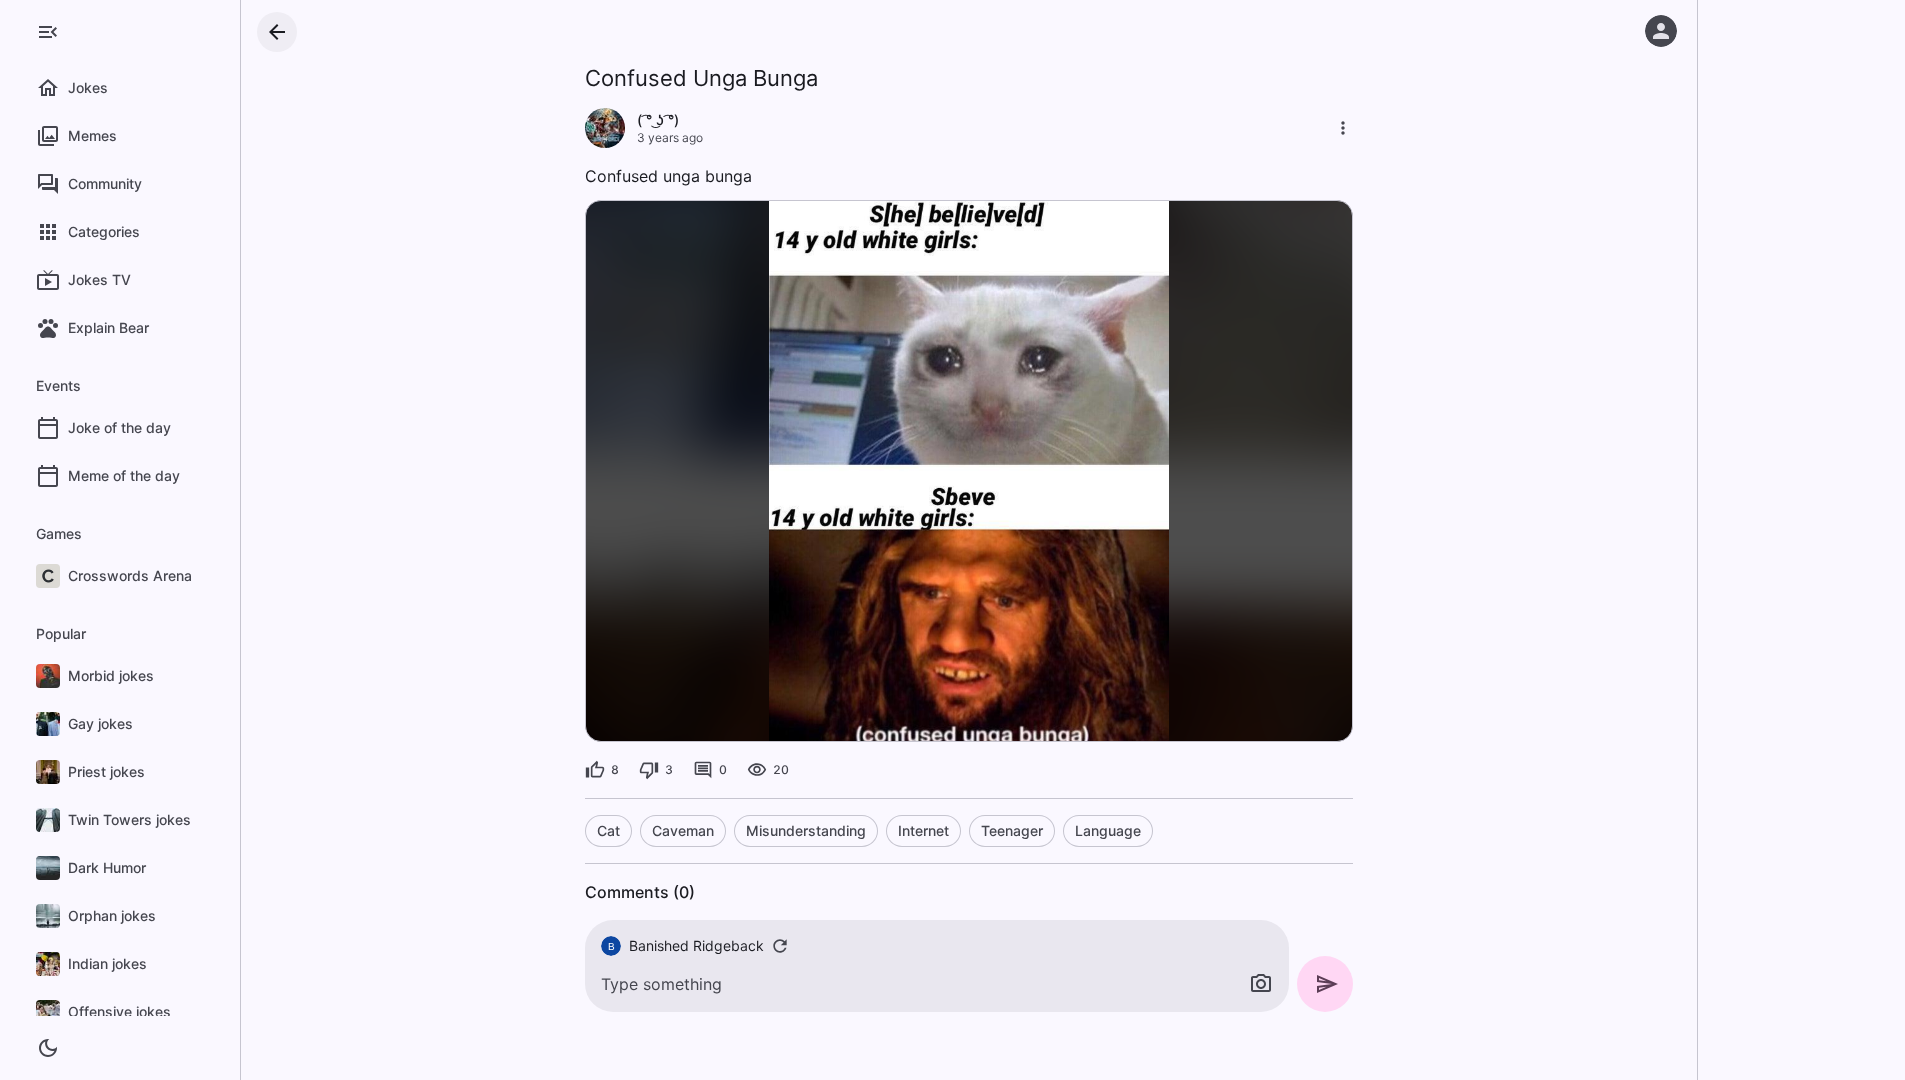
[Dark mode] (48, 1048)
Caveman (683, 830)
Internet (923, 830)
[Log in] (1661, 31)
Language (1108, 830)
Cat (608, 830)
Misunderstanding (806, 830)
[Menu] (48, 32)
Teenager (1012, 830)
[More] (1343, 128)
